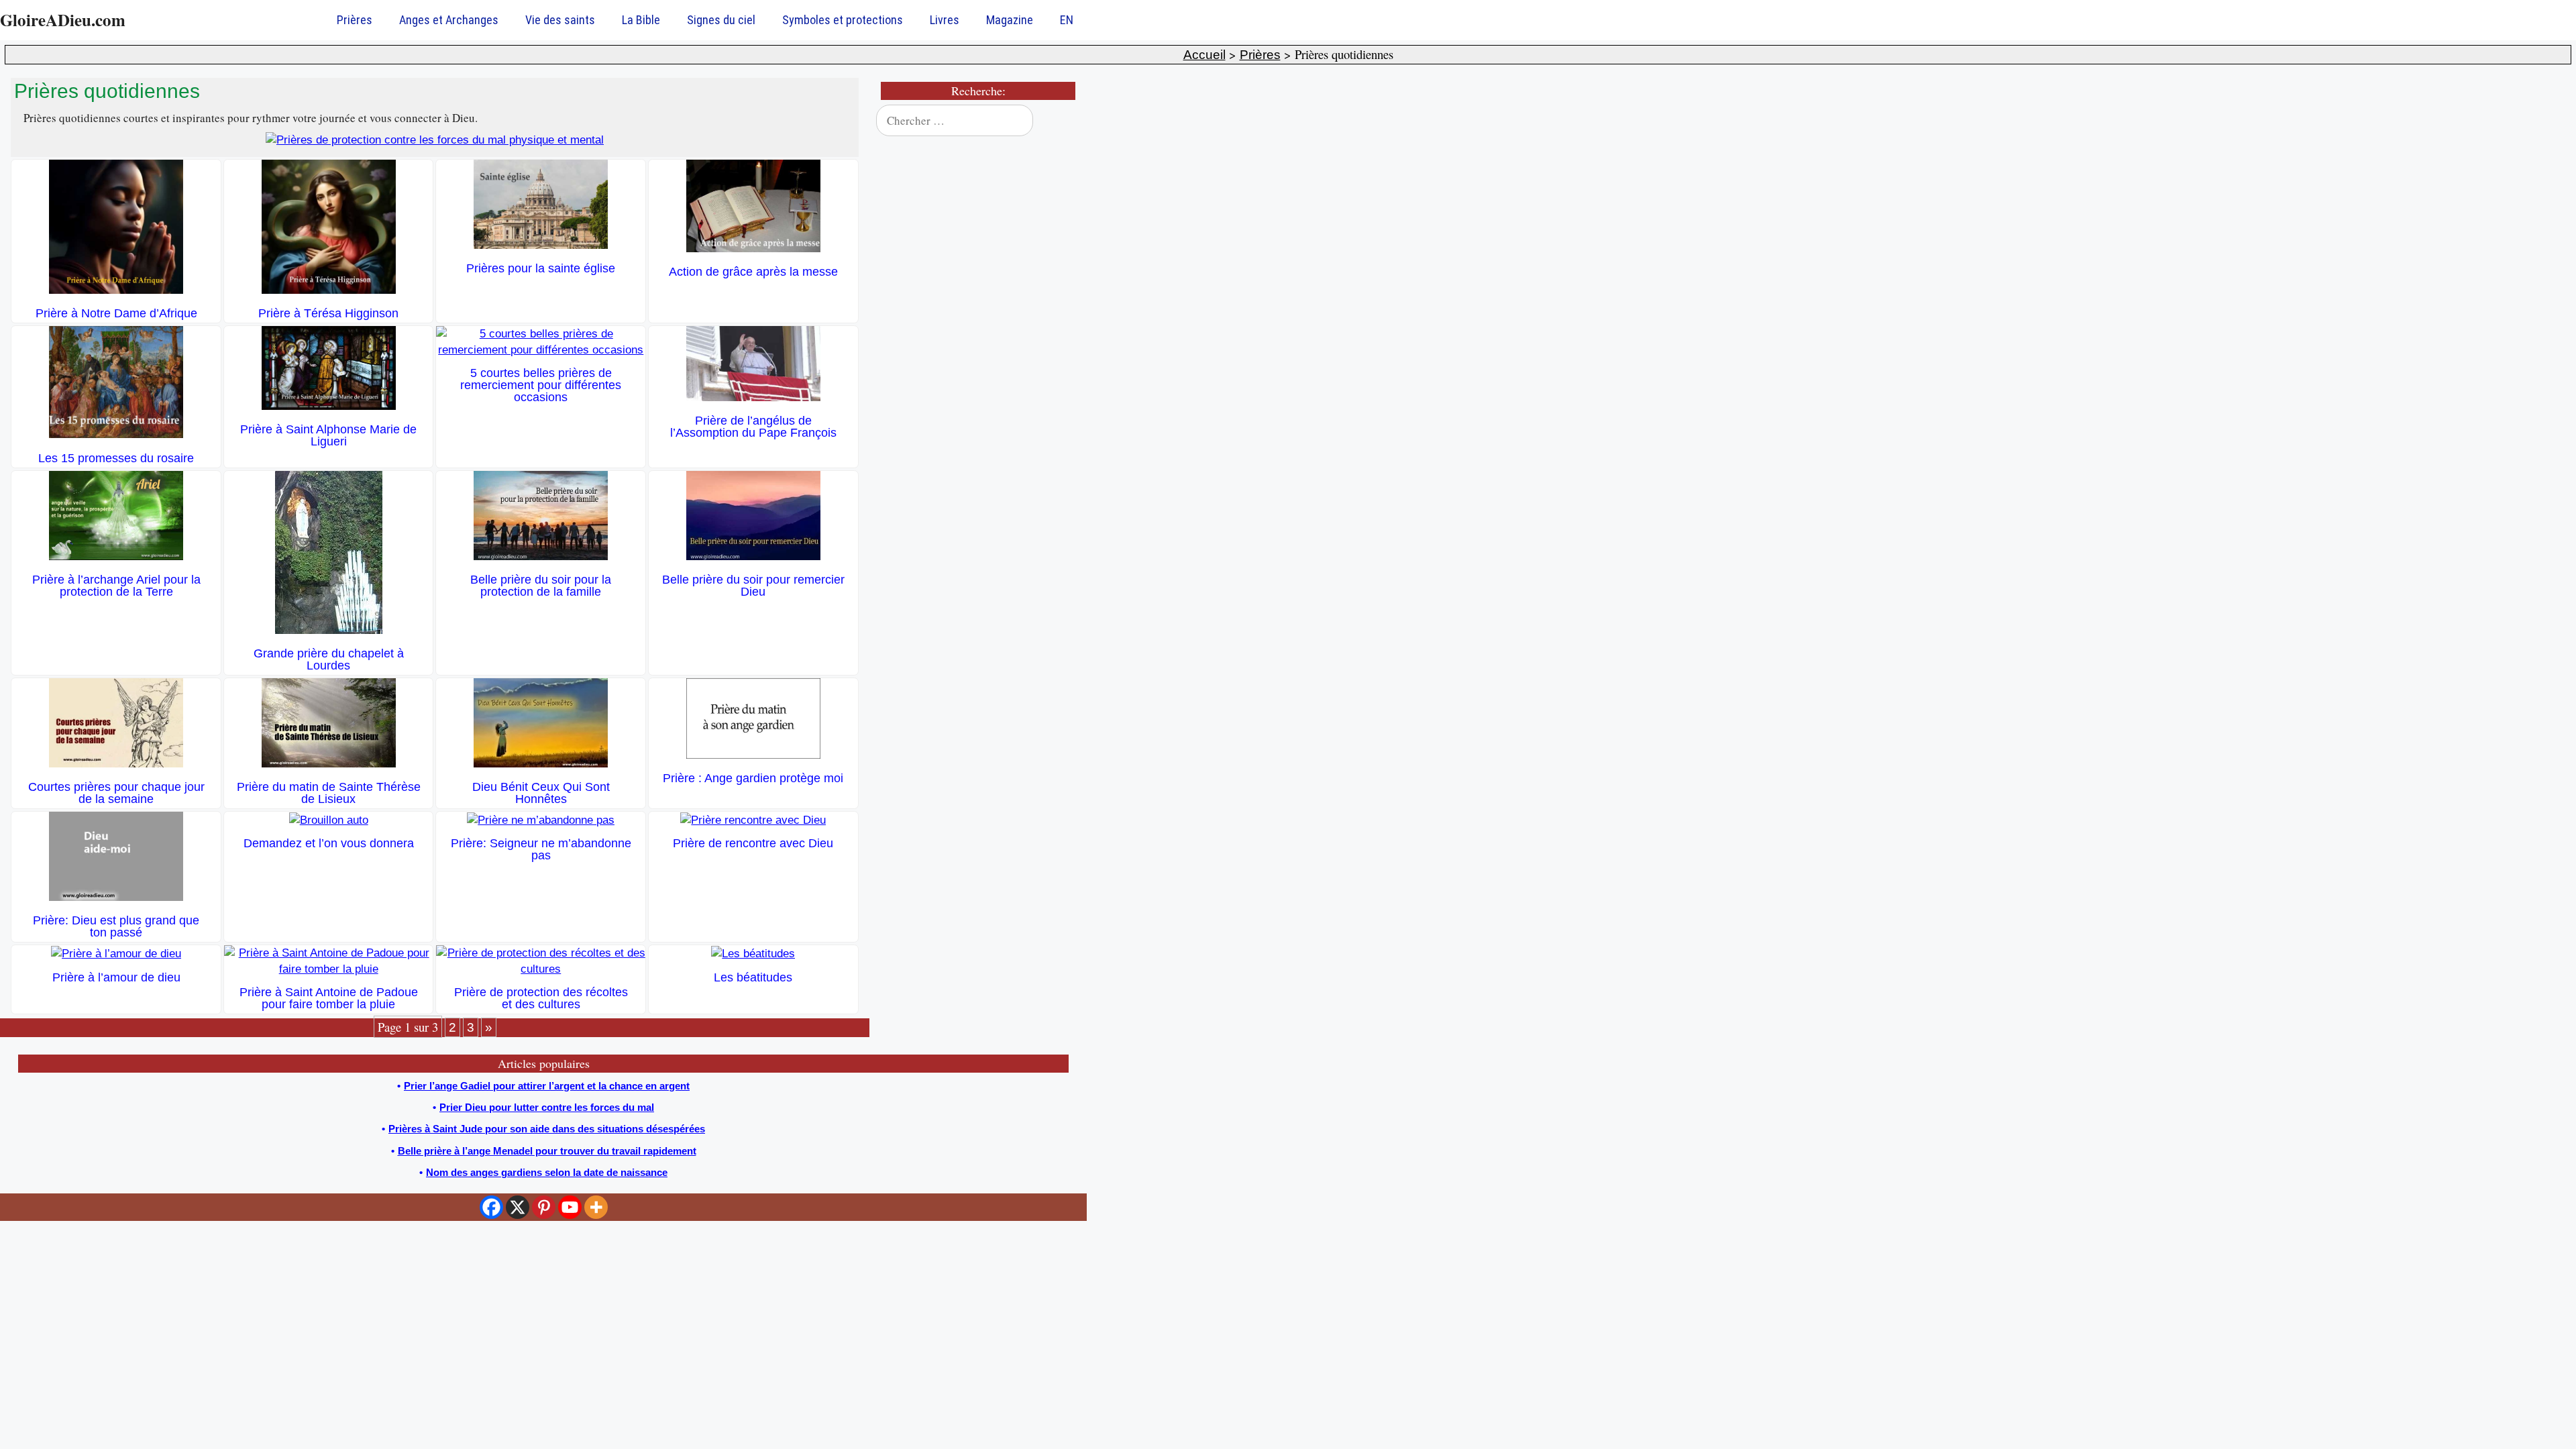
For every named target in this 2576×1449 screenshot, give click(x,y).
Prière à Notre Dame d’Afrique (116, 313)
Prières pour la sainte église (541, 268)
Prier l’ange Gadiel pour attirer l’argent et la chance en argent (547, 1086)
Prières (355, 20)
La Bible (641, 20)
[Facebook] (491, 1207)
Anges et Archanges (449, 20)
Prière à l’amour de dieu (116, 977)
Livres (945, 20)
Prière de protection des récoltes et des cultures (541, 998)
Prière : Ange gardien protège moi (753, 778)
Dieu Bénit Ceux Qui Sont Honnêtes (541, 793)
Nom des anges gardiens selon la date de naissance (547, 1172)
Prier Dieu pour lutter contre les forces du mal (547, 1107)
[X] (518, 1207)
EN (1067, 20)
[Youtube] (570, 1207)
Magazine (1010, 20)
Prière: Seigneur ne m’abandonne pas (541, 849)
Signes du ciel (721, 20)
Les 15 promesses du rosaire (116, 458)
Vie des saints (560, 20)
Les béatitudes (753, 977)
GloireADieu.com (63, 20)
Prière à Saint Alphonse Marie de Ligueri (328, 435)
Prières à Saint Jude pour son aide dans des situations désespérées (547, 1129)
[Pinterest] (544, 1207)
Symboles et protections (843, 20)
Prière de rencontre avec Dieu (753, 843)
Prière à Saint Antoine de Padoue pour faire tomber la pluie (329, 998)
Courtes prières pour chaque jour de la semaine (116, 793)
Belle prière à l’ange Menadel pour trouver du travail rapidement (547, 1151)
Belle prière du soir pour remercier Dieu (753, 586)
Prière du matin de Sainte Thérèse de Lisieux (329, 793)
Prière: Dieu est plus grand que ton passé (116, 926)
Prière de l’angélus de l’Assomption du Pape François (753, 427)
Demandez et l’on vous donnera (329, 843)
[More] (596, 1207)
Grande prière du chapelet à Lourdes (329, 659)
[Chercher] (1061, 121)
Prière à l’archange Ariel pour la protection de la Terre (116, 586)
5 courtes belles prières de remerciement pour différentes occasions (541, 385)
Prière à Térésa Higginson (328, 313)
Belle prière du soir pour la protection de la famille (541, 586)
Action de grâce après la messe (753, 272)
